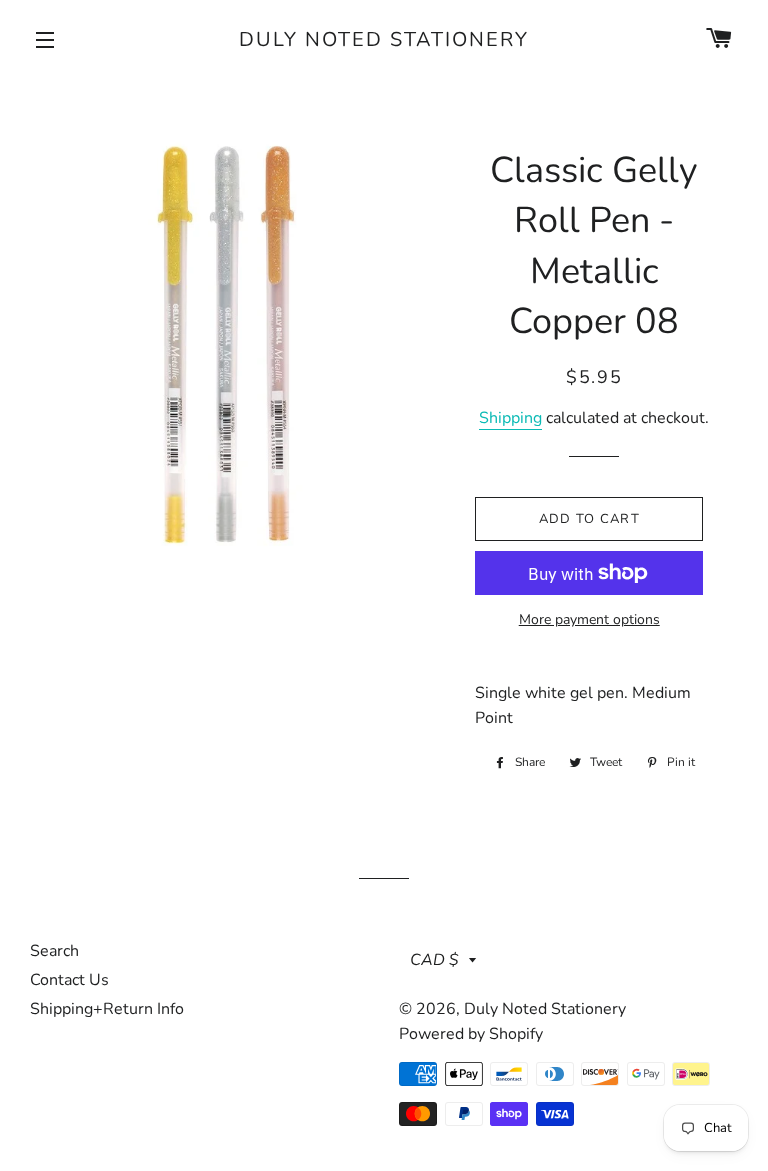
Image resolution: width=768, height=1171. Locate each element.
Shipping (510, 418)
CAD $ (434, 960)
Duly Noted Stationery (384, 39)
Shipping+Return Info (107, 1009)
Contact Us (69, 980)
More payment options (589, 619)
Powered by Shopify (471, 1034)
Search (54, 951)
